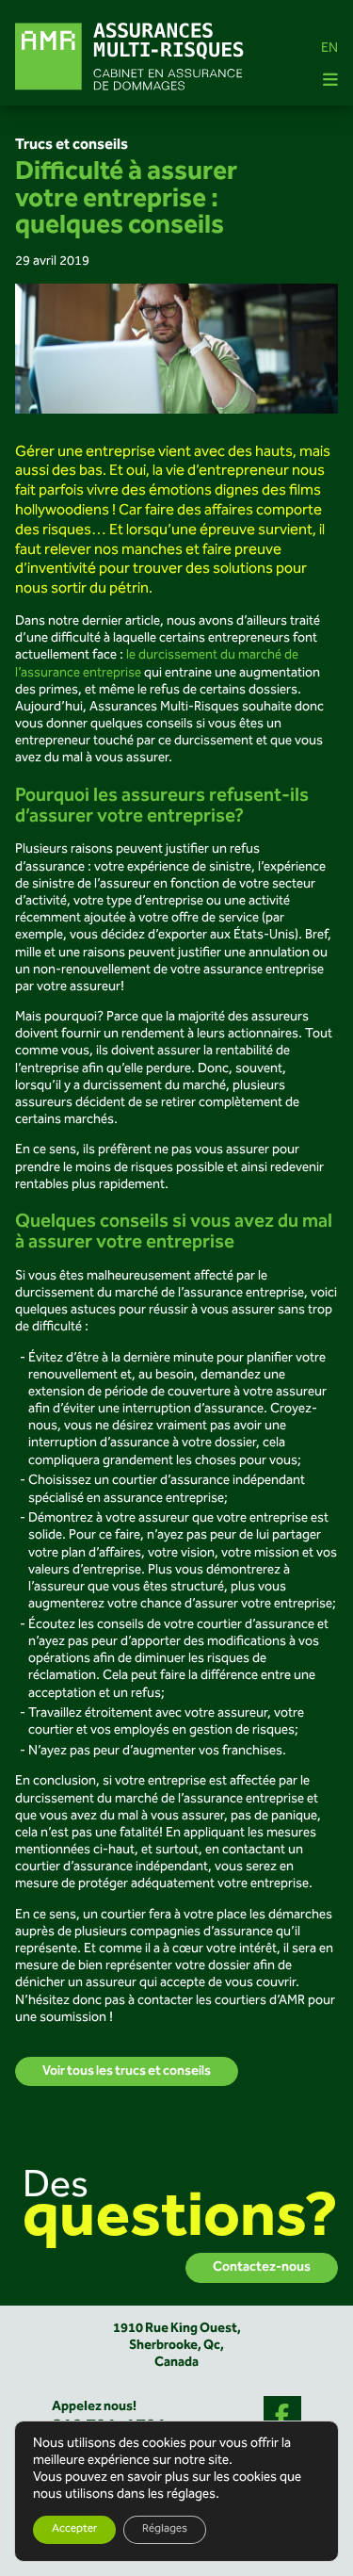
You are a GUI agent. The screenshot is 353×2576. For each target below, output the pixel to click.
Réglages (165, 2529)
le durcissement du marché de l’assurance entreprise (157, 664)
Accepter (74, 2529)
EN (329, 49)
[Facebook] (282, 2415)
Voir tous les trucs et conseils (127, 2071)
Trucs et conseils (72, 145)
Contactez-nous (262, 2267)
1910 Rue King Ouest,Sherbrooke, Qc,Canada (177, 2346)
